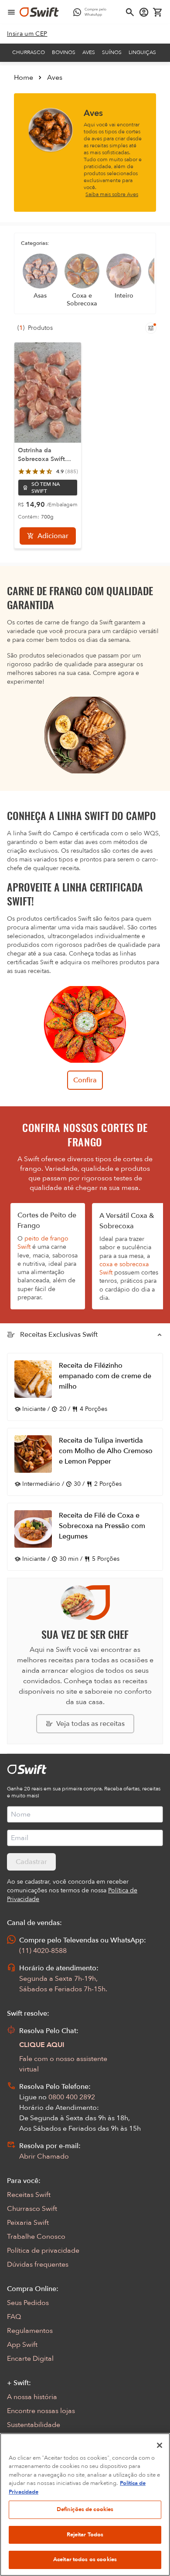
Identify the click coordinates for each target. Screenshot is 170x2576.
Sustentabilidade (34, 2425)
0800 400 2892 (72, 2097)
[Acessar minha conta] (144, 12)
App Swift (22, 2345)
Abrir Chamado (44, 2156)
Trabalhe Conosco (36, 2237)
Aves (89, 52)
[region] (85, 2505)
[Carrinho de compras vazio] (158, 12)
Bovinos (64, 52)
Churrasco (29, 52)
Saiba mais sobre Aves (112, 194)
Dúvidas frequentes (38, 2264)
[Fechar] (160, 2445)
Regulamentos (30, 2331)
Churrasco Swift (32, 2209)
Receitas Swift (29, 2195)
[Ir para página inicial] (39, 12)
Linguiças (142, 52)
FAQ (14, 2317)
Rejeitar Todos (85, 2535)
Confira (85, 1080)
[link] (27, 34)
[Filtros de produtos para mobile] (151, 328)
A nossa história (32, 2397)
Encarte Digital (30, 2359)
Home (24, 78)
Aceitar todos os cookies (85, 2559)
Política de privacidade (43, 2251)
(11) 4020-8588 (43, 1951)
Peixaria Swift (28, 2223)
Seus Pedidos (28, 2303)
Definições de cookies (85, 2509)
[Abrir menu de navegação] (11, 12)
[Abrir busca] (130, 12)
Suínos (112, 52)
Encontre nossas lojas (41, 2411)
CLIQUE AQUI (42, 2045)
